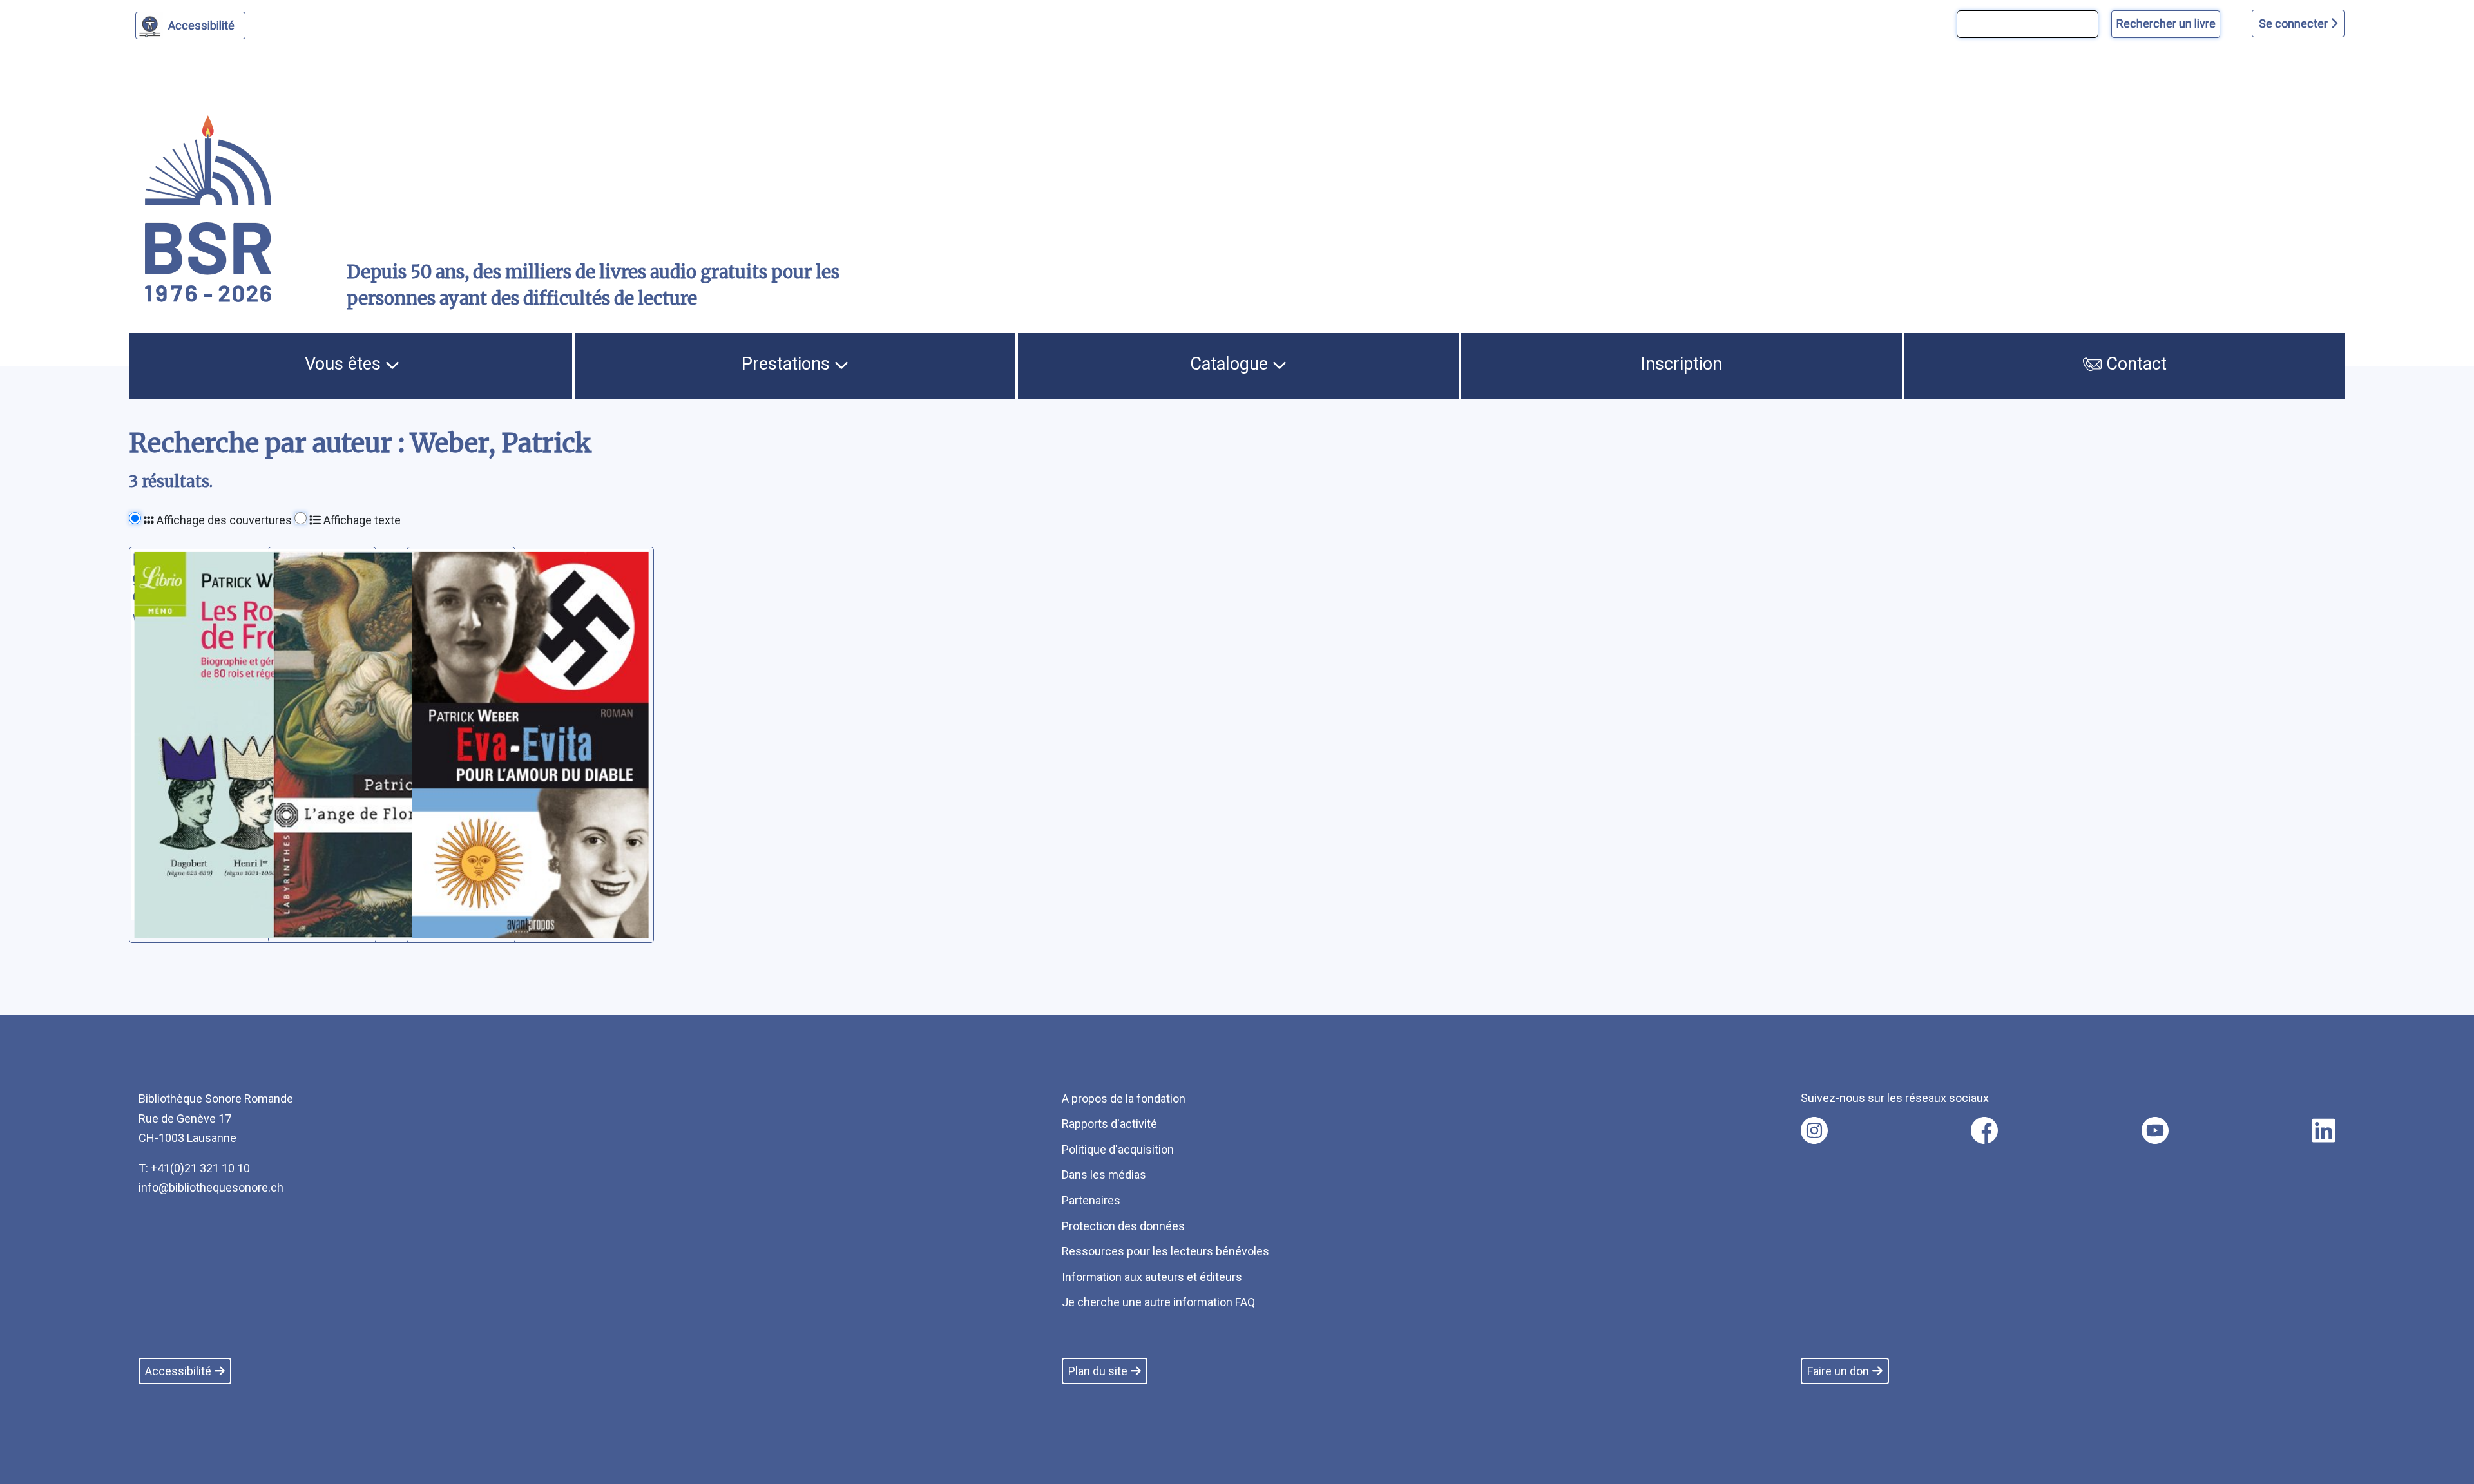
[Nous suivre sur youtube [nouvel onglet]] (2155, 1130)
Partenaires (1091, 1200)
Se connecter (2295, 24)
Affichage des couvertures (223, 520)
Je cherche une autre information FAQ (1158, 1302)
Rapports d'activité (1109, 1124)
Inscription (1682, 364)
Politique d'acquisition (1118, 1149)
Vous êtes (345, 364)
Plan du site (1098, 1371)
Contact (2134, 364)
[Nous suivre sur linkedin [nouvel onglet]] (2324, 1130)
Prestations (788, 364)
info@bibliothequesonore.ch (211, 1187)
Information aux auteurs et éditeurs (1152, 1277)
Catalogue (1231, 364)
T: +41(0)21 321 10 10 (194, 1168)
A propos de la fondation (1124, 1099)
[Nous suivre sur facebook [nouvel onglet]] (1984, 1130)
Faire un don (1838, 1371)
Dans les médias (1104, 1175)
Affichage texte (361, 520)
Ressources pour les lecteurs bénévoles (1165, 1251)
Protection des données (1123, 1226)
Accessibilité (201, 25)
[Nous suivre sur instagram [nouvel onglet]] (1814, 1130)
